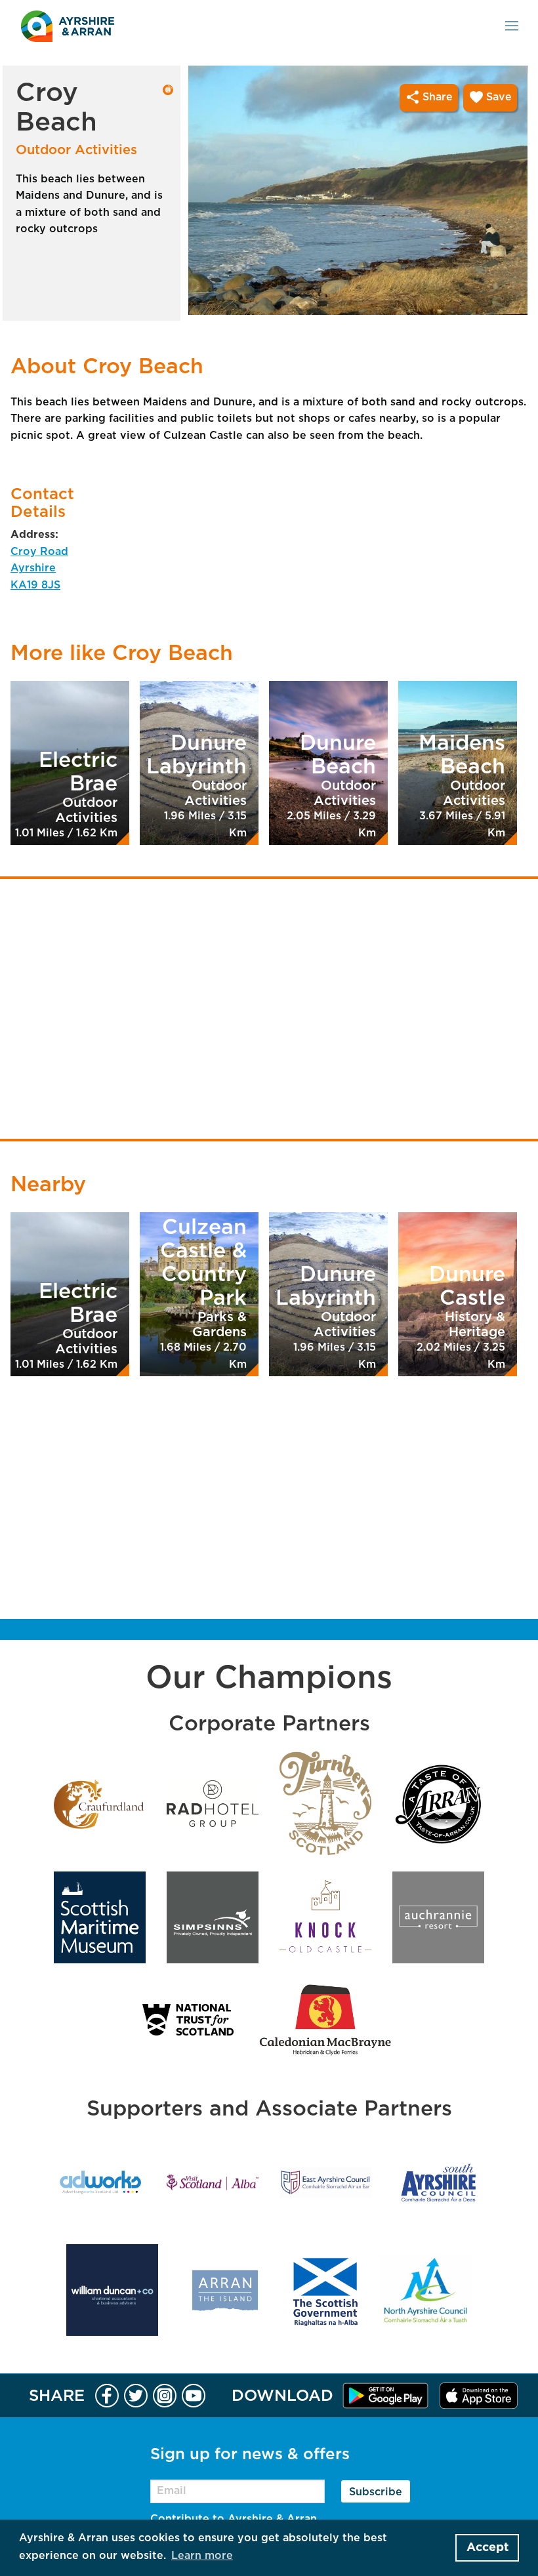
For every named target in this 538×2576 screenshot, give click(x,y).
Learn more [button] (202, 2556)
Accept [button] (487, 2548)
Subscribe (376, 2492)
